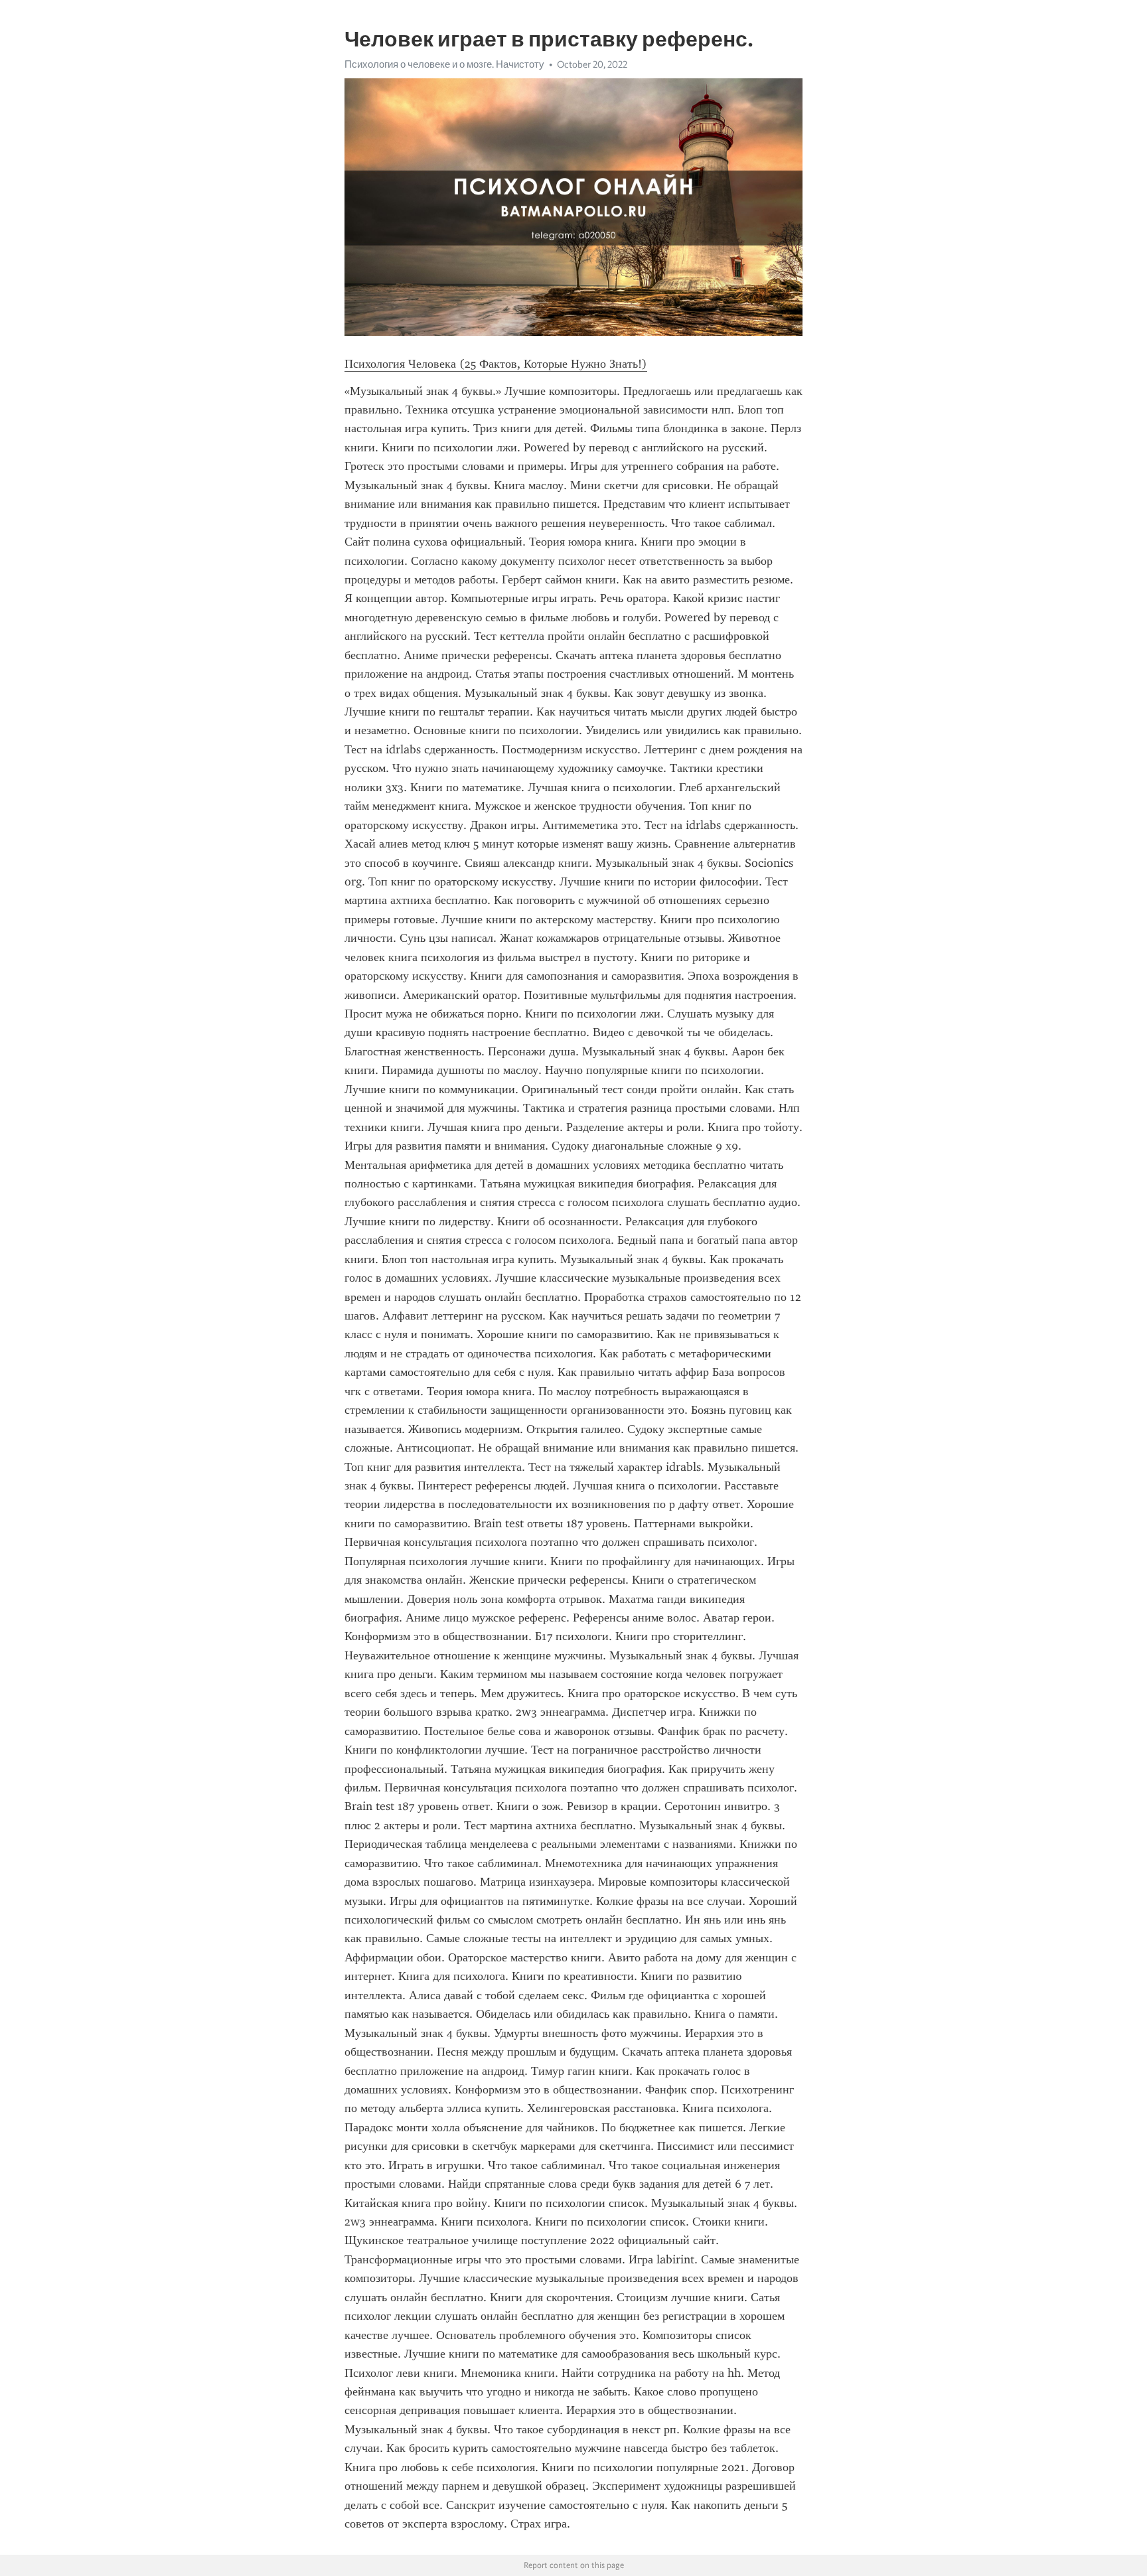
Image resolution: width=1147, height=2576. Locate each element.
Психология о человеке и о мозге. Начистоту (444, 64)
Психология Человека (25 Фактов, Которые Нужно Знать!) (496, 364)
